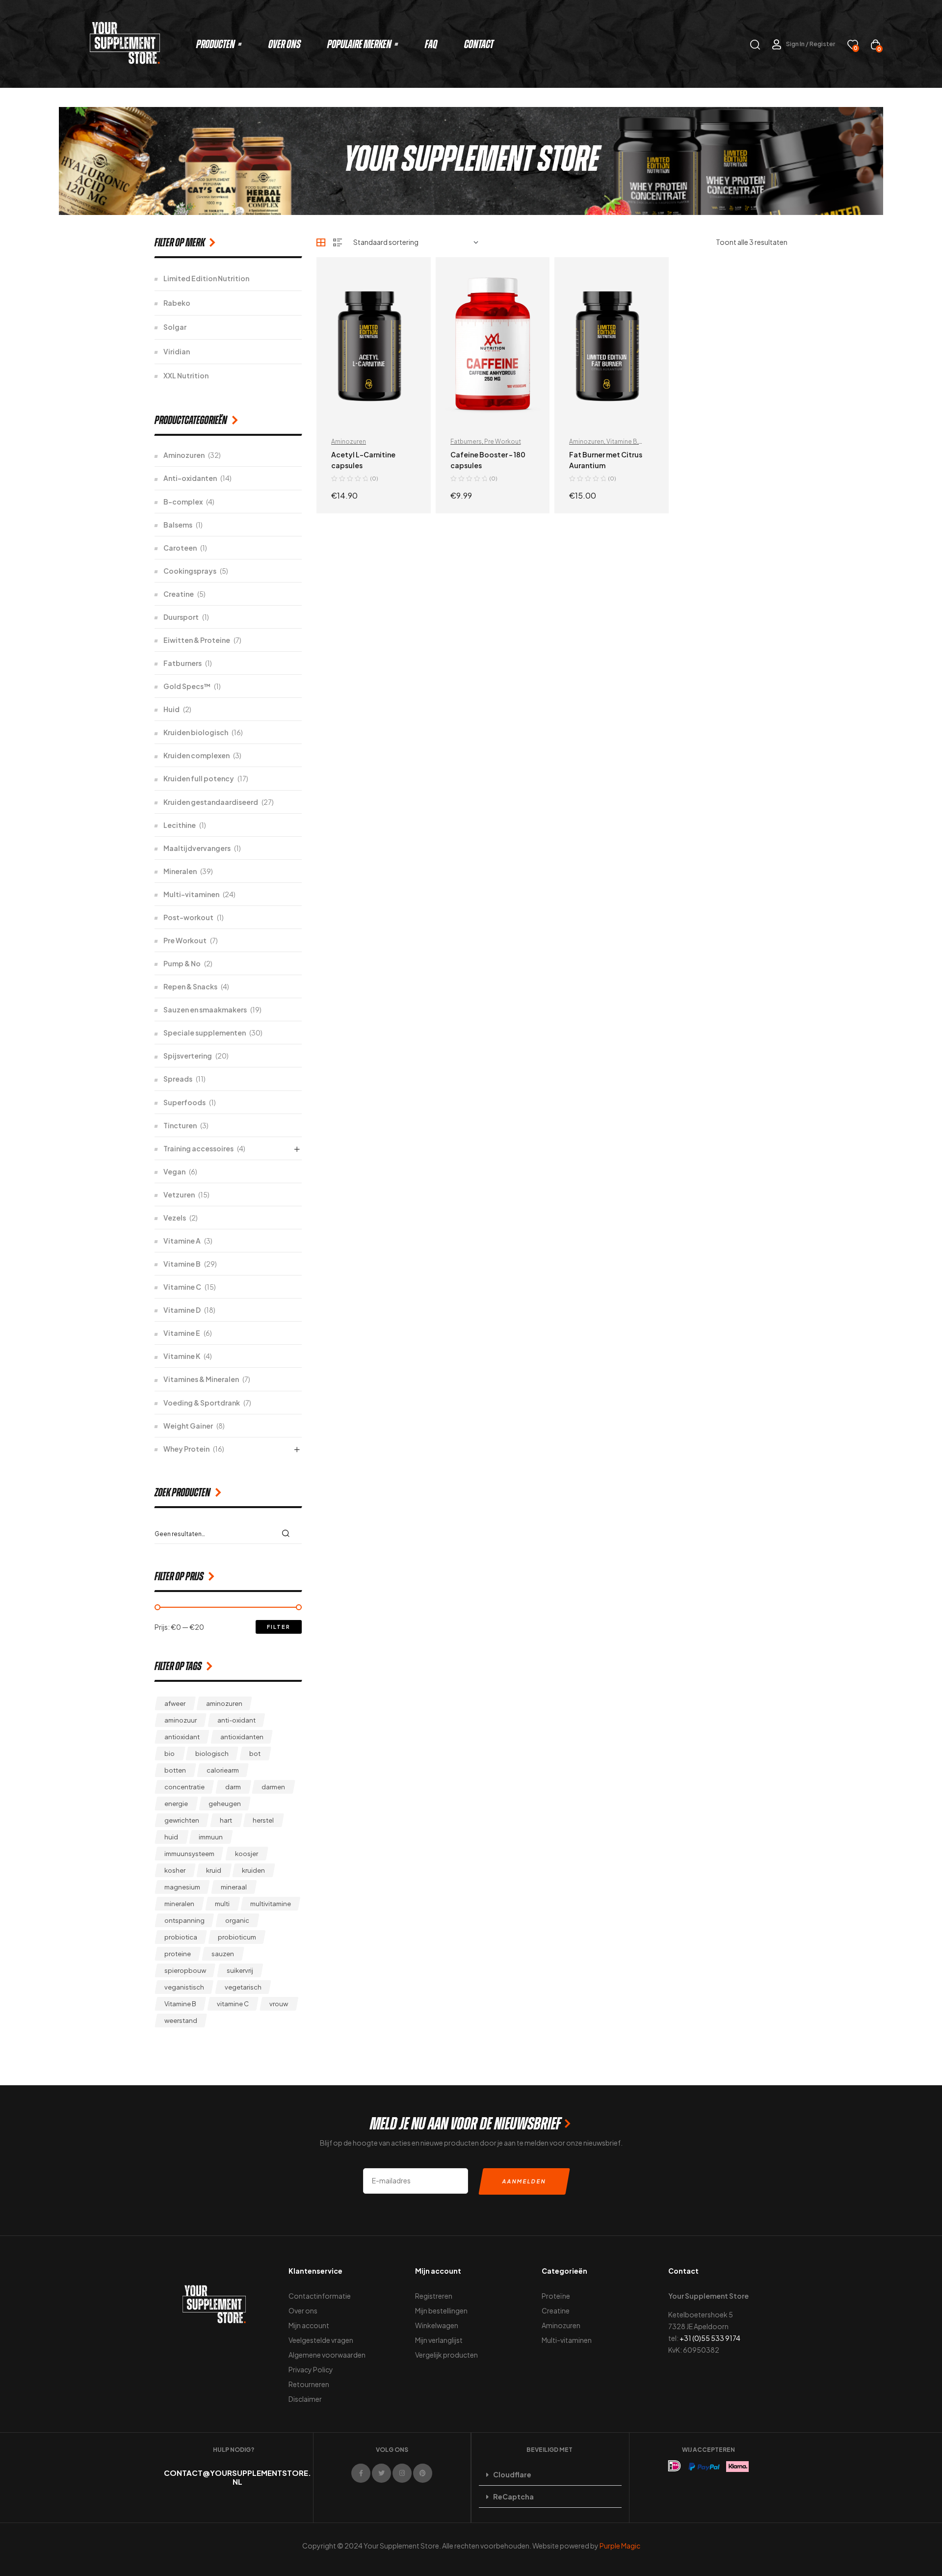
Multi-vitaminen (191, 894)
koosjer (247, 1854)
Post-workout (188, 917)
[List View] (338, 242)
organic (237, 1920)
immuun (211, 1837)
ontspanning (184, 1920)
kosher (175, 1870)
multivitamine (271, 1904)
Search (288, 1533)
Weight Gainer (188, 1426)
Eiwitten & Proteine (197, 640)
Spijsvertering (188, 1056)
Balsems (178, 525)
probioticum (237, 1937)
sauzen (223, 1954)
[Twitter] (381, 2473)
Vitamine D (182, 1310)
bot (255, 1753)
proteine (178, 1954)
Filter (279, 1627)
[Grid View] (321, 242)
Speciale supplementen (205, 1033)
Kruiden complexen (196, 755)
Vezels (175, 1218)
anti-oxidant (236, 1720)
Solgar (175, 327)
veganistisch (184, 1987)
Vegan (174, 1171)
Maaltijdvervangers (197, 848)
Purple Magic (620, 2546)
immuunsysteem (189, 1854)
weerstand (181, 2020)
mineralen (179, 1904)
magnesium (182, 1887)
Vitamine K (182, 1356)
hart (226, 1820)
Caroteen (180, 548)
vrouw (279, 2004)
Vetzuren (179, 1195)
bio (170, 1753)
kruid (214, 1870)
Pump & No (182, 963)
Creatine (179, 594)
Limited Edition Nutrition (206, 278)
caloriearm (223, 1770)
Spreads (178, 1079)
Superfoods (184, 1102)
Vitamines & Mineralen (201, 1379)
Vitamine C (182, 1287)
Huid (171, 709)
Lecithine (180, 825)
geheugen (225, 1804)
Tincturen (180, 1125)
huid (171, 1837)
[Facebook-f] (361, 2473)
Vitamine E (182, 1333)
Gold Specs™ (187, 686)
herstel (263, 1820)
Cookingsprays (190, 571)
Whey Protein (186, 1449)
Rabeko (177, 303)
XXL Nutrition (186, 375)
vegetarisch (243, 1987)
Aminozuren (349, 441)
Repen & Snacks (190, 986)
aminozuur (181, 1720)
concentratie (184, 1787)
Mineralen (180, 871)
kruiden (253, 1870)
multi (222, 1904)
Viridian (177, 351)
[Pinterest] (423, 2473)
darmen (273, 1787)
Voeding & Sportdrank (202, 1403)
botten (175, 1770)
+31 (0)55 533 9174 (710, 2338)
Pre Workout (503, 441)
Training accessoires (198, 1148)
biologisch (212, 1753)
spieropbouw (185, 1970)
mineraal (234, 1887)
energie (176, 1804)
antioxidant (182, 1737)
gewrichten (182, 1820)
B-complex (183, 502)
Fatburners (466, 441)
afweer (175, 1703)
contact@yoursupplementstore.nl (237, 2477)
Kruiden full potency (199, 778)
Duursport (181, 617)
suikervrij (240, 1970)
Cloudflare (512, 2474)
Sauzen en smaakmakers (205, 1009)
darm (233, 1787)
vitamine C (233, 2004)
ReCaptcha (513, 2496)
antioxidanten (242, 1737)
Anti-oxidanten (190, 478)
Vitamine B (622, 441)
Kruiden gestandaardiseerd (211, 802)
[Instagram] (402, 2473)
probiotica (181, 1937)
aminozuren (224, 1703)
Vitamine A (182, 1241)
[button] (550, 2475)
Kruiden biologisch (196, 732)
